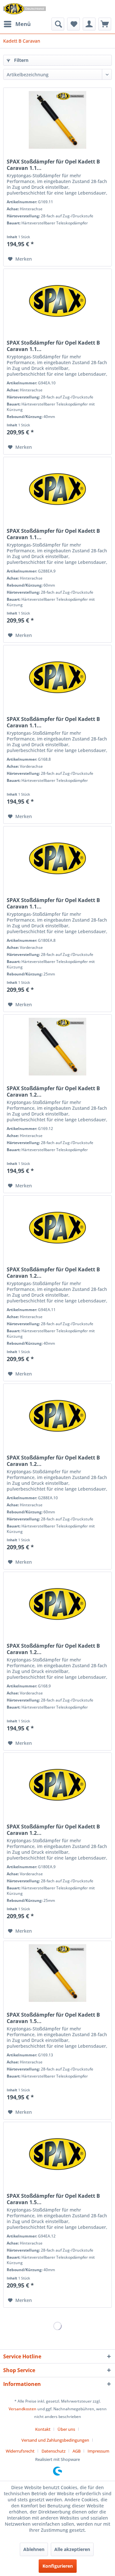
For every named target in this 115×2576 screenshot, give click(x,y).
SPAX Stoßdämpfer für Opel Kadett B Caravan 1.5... (53, 2018)
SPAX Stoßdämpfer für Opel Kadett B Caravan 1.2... (53, 1091)
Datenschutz (54, 2451)
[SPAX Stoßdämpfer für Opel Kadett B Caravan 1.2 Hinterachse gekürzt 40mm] (57, 1228)
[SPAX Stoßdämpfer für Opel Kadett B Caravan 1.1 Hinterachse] (57, 120)
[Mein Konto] (89, 24)
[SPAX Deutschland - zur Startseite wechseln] (24, 9)
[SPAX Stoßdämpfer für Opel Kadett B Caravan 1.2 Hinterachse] (57, 1047)
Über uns (66, 2429)
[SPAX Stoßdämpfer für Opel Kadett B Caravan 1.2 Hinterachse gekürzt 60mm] (57, 1416)
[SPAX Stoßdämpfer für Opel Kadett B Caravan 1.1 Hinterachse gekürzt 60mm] (57, 489)
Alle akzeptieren (72, 2549)
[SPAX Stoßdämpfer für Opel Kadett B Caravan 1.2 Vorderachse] (57, 1604)
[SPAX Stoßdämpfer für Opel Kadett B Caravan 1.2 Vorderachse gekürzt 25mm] (57, 1785)
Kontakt (43, 2429)
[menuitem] (17, 24)
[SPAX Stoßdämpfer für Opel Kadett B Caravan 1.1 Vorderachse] (57, 677)
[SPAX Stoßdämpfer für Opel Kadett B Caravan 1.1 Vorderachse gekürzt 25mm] (57, 858)
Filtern (21, 60)
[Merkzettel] (73, 24)
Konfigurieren (58, 2566)
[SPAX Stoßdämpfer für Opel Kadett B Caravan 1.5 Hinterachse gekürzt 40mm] (57, 2154)
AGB (77, 2451)
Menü (23, 24)
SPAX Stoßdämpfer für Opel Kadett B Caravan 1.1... (53, 165)
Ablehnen (34, 2549)
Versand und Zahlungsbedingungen (55, 2440)
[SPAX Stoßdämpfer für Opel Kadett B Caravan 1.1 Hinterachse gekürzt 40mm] (57, 301)
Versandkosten (23, 2409)
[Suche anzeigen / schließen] (58, 24)
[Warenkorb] (105, 24)
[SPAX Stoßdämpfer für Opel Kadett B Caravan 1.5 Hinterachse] (57, 1973)
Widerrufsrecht (20, 2451)
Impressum (98, 2451)
